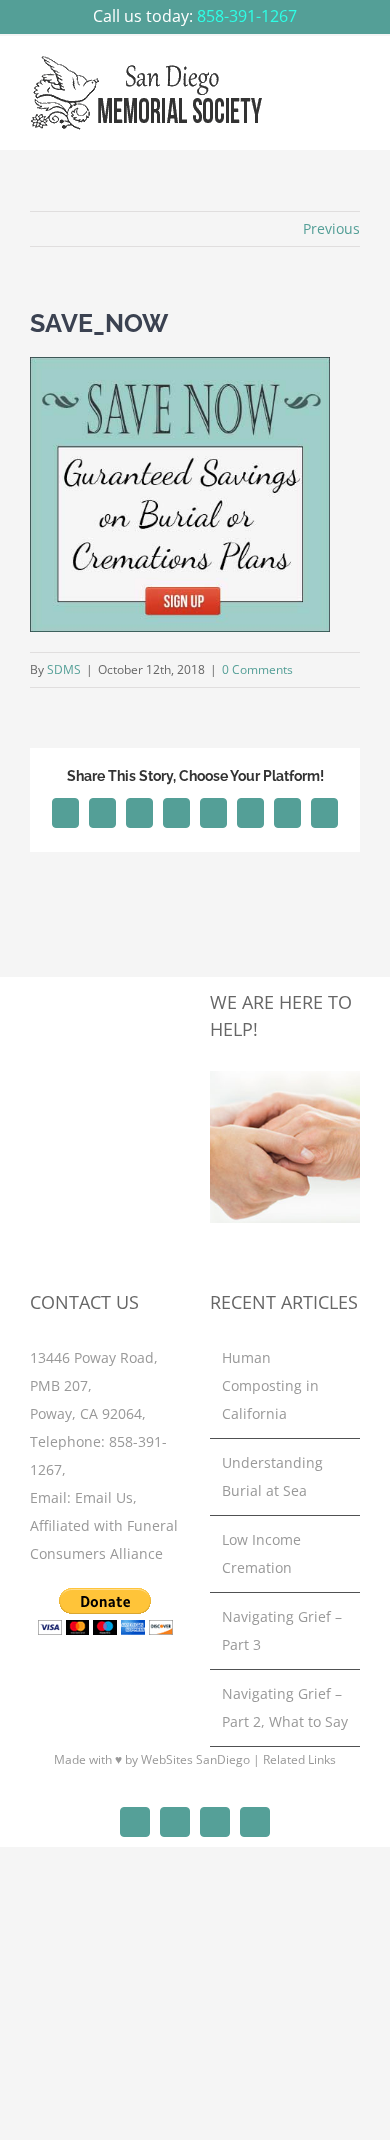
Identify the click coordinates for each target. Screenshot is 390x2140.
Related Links (299, 1759)
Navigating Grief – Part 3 (282, 1630)
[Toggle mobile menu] (352, 79)
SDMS (64, 669)
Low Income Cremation (261, 1553)
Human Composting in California (270, 1385)
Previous (331, 228)
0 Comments (257, 669)
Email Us (104, 1497)
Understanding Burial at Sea (272, 1476)
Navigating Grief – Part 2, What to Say (285, 1707)
